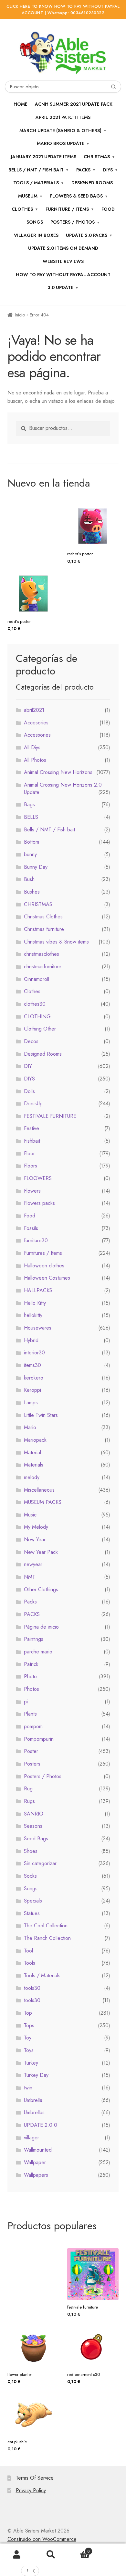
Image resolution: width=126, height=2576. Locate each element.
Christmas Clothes (43, 917)
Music (30, 1515)
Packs (83, 170)
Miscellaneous (39, 1490)
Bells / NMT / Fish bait (36, 170)
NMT (30, 1577)
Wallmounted (38, 2150)
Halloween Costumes (47, 1278)
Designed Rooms (92, 183)
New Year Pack (41, 1552)
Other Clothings (41, 1589)
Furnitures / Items (43, 1253)
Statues (32, 1913)
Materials (34, 1465)
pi (26, 1702)
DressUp (33, 1104)
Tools (30, 1963)
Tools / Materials (36, 183)
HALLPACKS (38, 1290)
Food (108, 209)
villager (31, 2138)
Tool (28, 1951)
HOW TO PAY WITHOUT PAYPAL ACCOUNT (63, 275)
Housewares (38, 1328)
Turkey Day (36, 2075)
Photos (31, 1689)
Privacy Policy (31, 2490)
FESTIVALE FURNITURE (50, 1116)
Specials (33, 1901)
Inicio (20, 315)
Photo (30, 1676)
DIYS (29, 1079)
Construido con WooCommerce (42, 2539)
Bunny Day (36, 867)
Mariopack (35, 1440)
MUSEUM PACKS (43, 1502)
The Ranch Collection (47, 1938)
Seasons (33, 1826)
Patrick (31, 1664)
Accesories (36, 723)
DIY (28, 1066)
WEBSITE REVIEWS (63, 261)
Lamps (31, 1403)
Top (28, 2013)
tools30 (32, 1988)
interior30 (34, 1353)
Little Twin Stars (41, 1415)
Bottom (31, 842)
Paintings (34, 1639)
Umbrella (33, 2100)
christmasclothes (42, 954)
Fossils (31, 1228)
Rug (28, 1789)
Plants (30, 1714)
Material (32, 1453)
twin (28, 2088)
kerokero (34, 1378)
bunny (30, 854)
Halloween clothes (44, 1266)
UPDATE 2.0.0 (41, 2125)
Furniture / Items (67, 209)
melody (32, 1477)
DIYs (108, 170)
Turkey (31, 2063)
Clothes (32, 991)
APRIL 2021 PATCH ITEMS (63, 117)
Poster (31, 1751)
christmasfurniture (43, 967)
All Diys (32, 747)
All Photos (35, 760)
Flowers (32, 1191)
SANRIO (34, 1814)
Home (21, 104)
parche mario (38, 1652)
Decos (31, 1041)
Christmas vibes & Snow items (56, 942)
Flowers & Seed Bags (76, 196)
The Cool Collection (46, 1926)
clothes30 (35, 1004)
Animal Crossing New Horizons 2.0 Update (63, 789)
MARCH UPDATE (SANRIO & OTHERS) (60, 131)
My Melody (36, 1527)
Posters (32, 1764)
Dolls (29, 1091)
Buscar (51, 2555)
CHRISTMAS (97, 157)
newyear (33, 1564)
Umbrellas (34, 2112)
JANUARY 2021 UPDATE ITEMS (44, 157)
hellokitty (33, 1315)
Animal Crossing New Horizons (58, 772)
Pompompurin (39, 1739)
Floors (31, 1166)
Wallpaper (35, 2162)
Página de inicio (41, 1627)
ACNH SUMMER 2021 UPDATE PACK (74, 104)
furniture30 (36, 1240)
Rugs (29, 1801)
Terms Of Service (35, 2478)
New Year (35, 1540)
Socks (30, 1876)
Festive (31, 1128)
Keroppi (32, 1390)
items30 (32, 1365)
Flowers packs (39, 1203)
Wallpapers (36, 2175)
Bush (29, 879)
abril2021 (34, 710)
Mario (30, 1427)
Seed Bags (36, 1839)
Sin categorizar (40, 1863)
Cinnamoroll (37, 979)
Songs (35, 222)
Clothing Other (40, 1029)
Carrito (79, 2549)
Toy (28, 2038)
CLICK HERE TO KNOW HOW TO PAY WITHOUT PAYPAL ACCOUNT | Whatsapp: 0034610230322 (63, 10)
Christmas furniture (44, 929)
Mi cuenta (17, 2555)
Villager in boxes (36, 235)
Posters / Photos (43, 1776)
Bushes (32, 892)
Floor (29, 1153)
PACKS (32, 1614)
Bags (29, 804)
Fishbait (32, 1141)
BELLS (31, 817)
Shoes (31, 1851)
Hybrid (31, 1340)
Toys (29, 2050)
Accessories (37, 735)
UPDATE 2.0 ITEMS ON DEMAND (63, 248)
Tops (29, 2025)
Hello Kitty (35, 1303)
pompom (33, 1726)
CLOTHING (37, 1017)
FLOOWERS (38, 1178)
